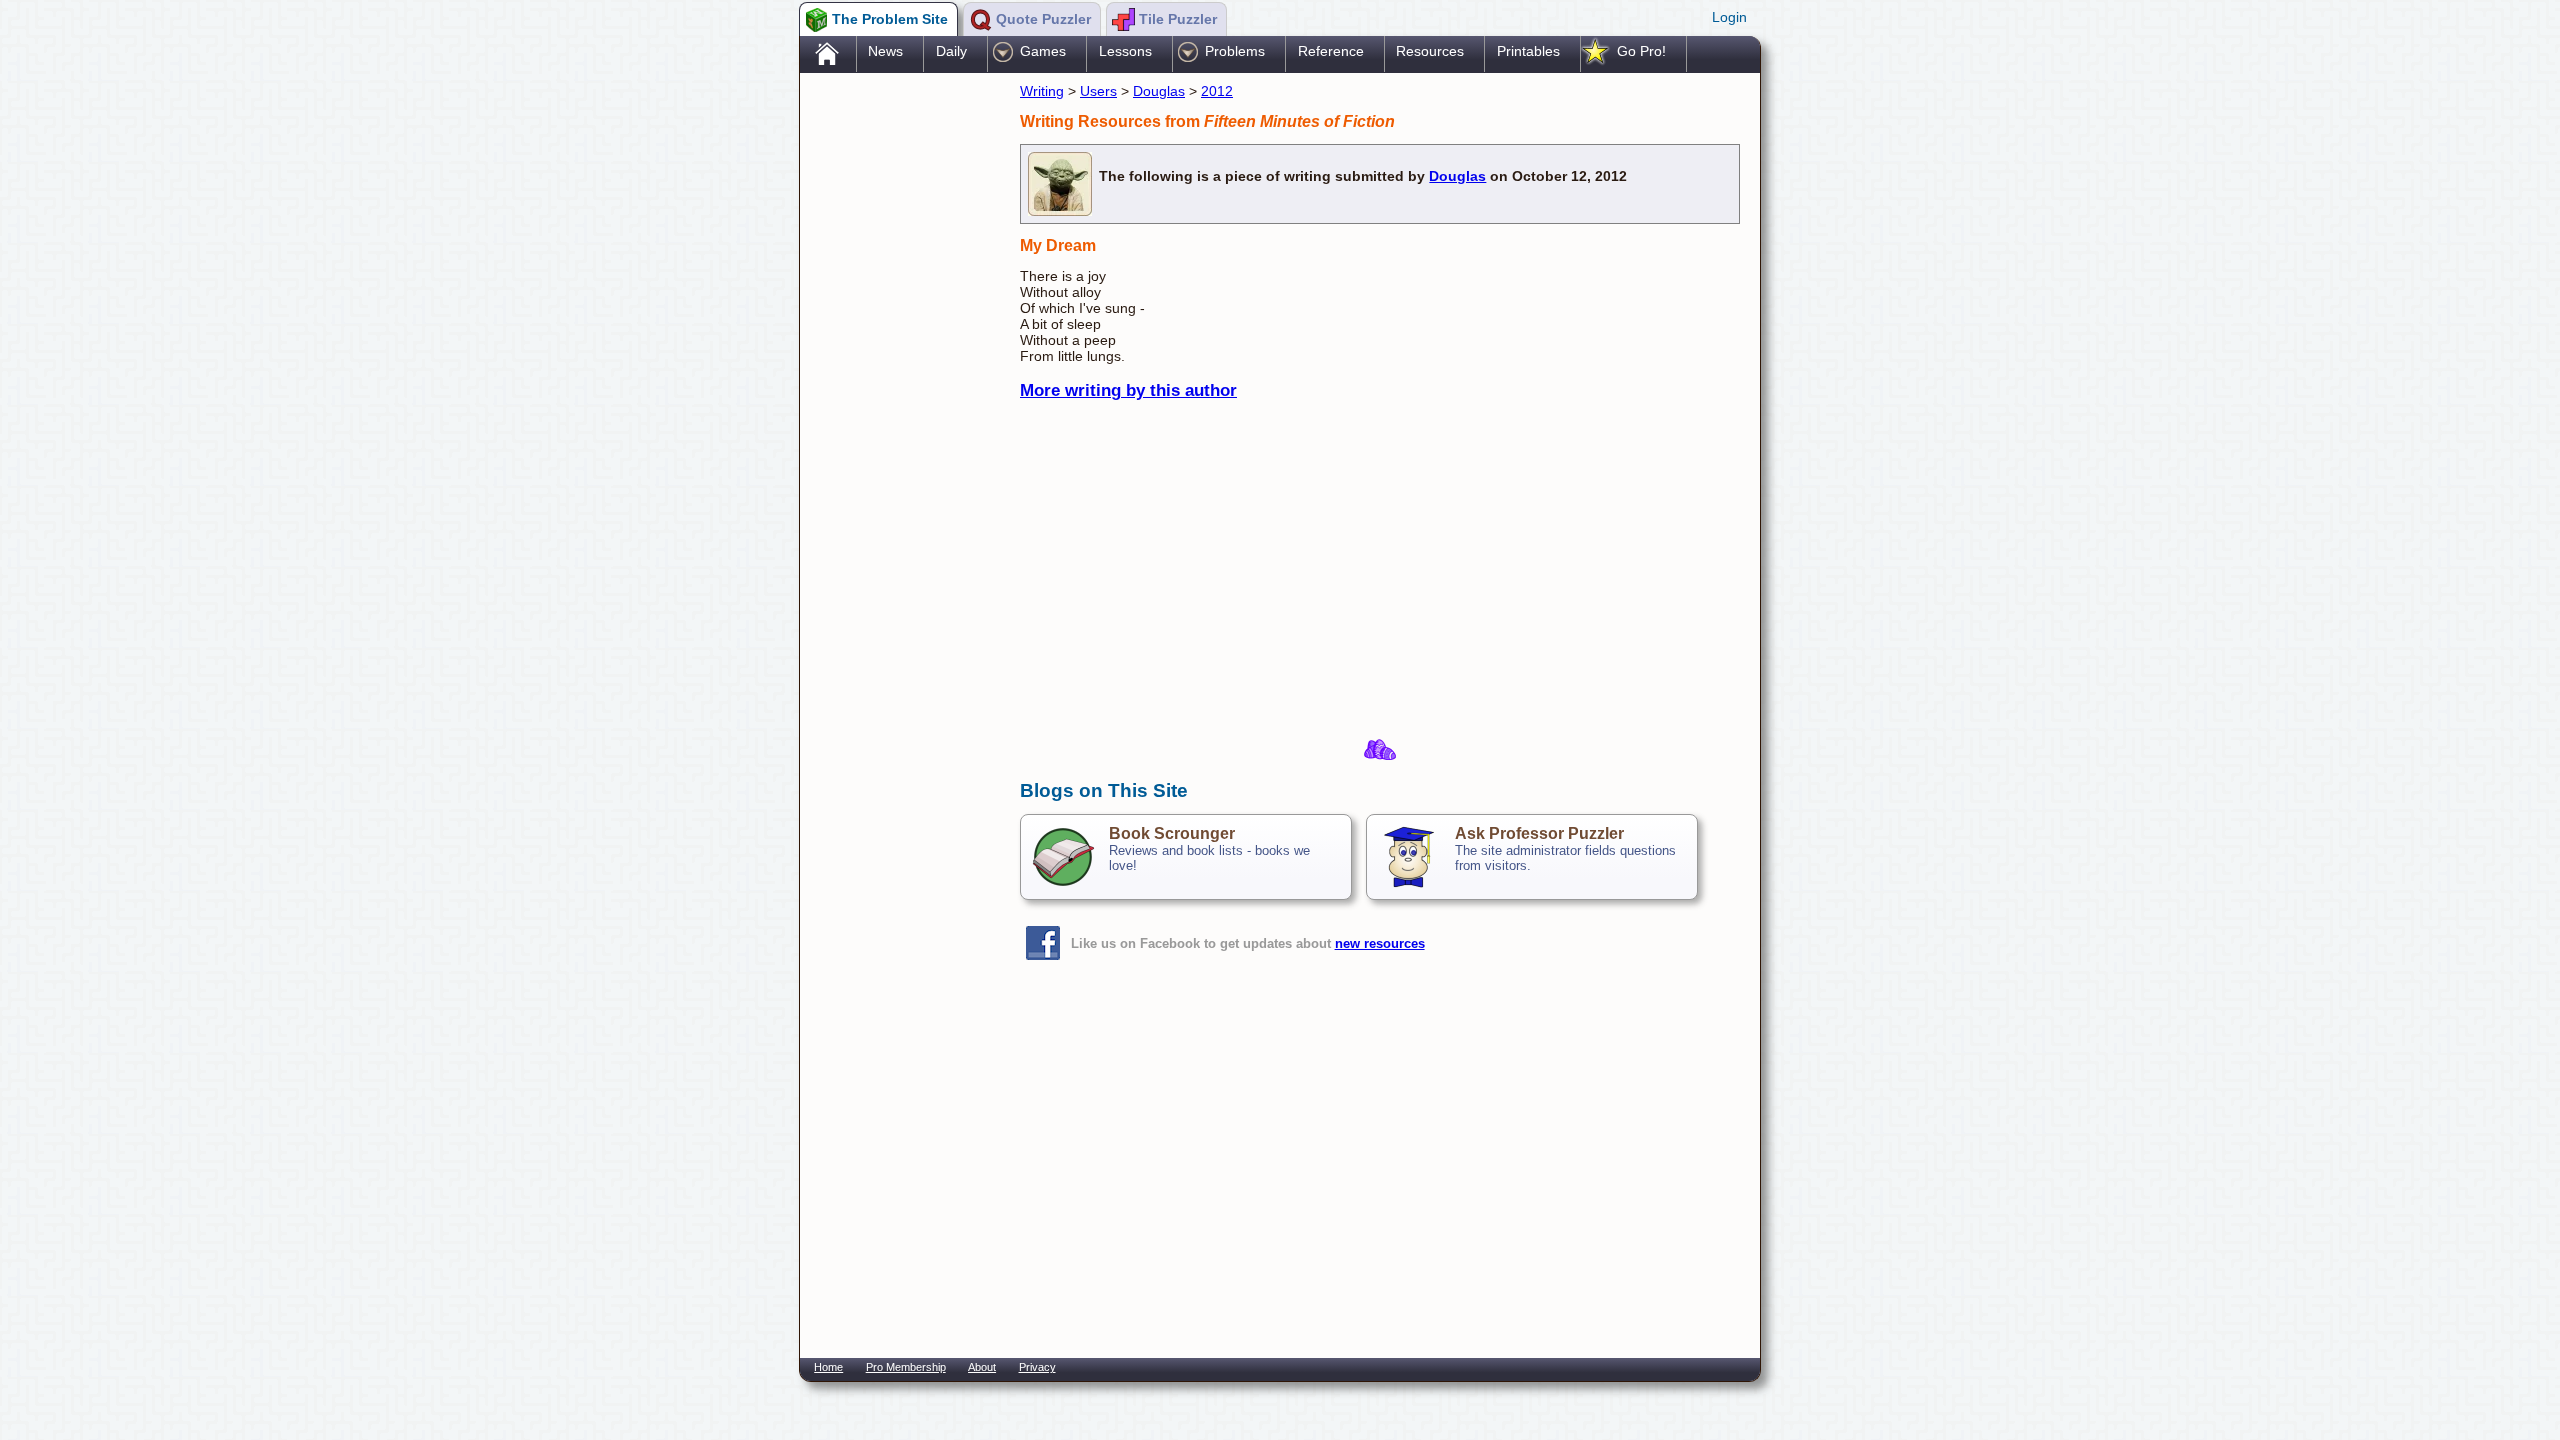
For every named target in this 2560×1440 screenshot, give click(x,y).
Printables (1528, 51)
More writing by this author (1128, 390)
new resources (1380, 943)
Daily (951, 51)
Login (1729, 17)
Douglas (1159, 91)
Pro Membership (906, 1367)
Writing (1042, 91)
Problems (1235, 51)
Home (828, 1367)
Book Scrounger (1172, 833)
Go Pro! (1641, 51)
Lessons (1125, 51)
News (885, 51)
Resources (1430, 51)
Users (1098, 91)
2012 (1217, 91)
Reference (1331, 51)
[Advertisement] (900, 393)
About (982, 1367)
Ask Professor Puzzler (1539, 833)
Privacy (1037, 1367)
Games (1043, 51)
